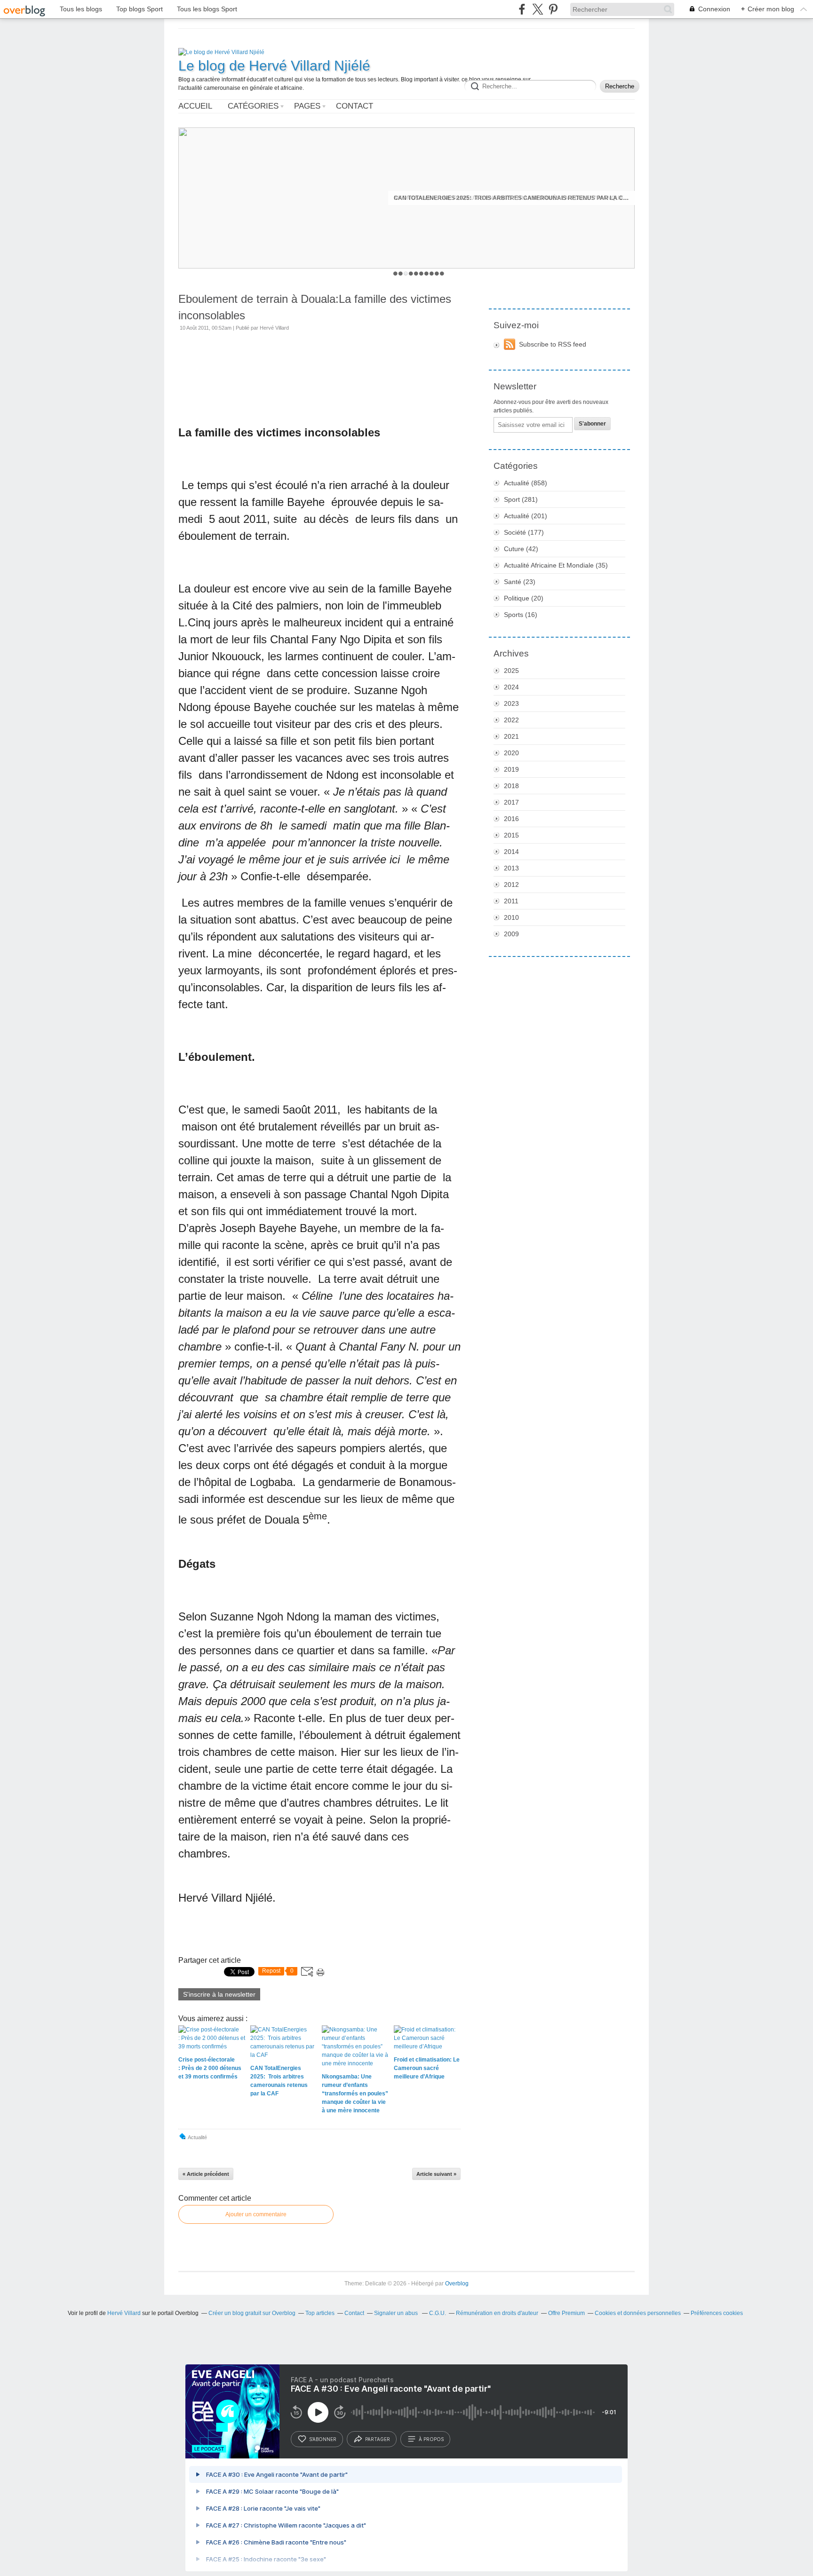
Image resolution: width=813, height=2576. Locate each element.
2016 (511, 819)
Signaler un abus (397, 2313)
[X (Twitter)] (538, 9)
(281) (521, 499)
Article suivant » (436, 2174)
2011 (511, 901)
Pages (307, 106)
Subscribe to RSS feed (553, 344)
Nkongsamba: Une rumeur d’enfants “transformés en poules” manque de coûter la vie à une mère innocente (511, 198)
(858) (526, 483)
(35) (556, 565)
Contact (355, 106)
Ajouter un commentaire (256, 2214)
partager (378, 2439)
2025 (511, 671)
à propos (431, 2439)
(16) (521, 615)
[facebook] (522, 9)
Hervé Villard (124, 2313)
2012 (511, 885)
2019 (511, 769)
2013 (511, 868)
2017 (511, 802)
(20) (524, 598)
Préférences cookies (717, 2313)
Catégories (253, 106)
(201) (526, 516)
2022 (511, 720)
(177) (524, 532)
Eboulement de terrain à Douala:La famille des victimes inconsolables (315, 307)
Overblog (457, 2284)
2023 (511, 703)
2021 (511, 736)
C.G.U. (438, 2313)
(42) (521, 549)
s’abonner (323, 2439)
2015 (511, 835)
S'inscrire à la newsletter (219, 1994)
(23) (520, 582)
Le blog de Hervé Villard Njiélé (274, 66)
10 (442, 273)
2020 (511, 753)
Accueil (195, 106)
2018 (511, 786)
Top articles (320, 2313)
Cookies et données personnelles (638, 2313)
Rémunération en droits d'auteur (497, 2313)
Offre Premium (566, 2313)
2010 (511, 917)
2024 (511, 687)
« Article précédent (206, 2174)
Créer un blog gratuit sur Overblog (252, 2313)
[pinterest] (553, 9)
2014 (511, 852)
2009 (511, 934)
